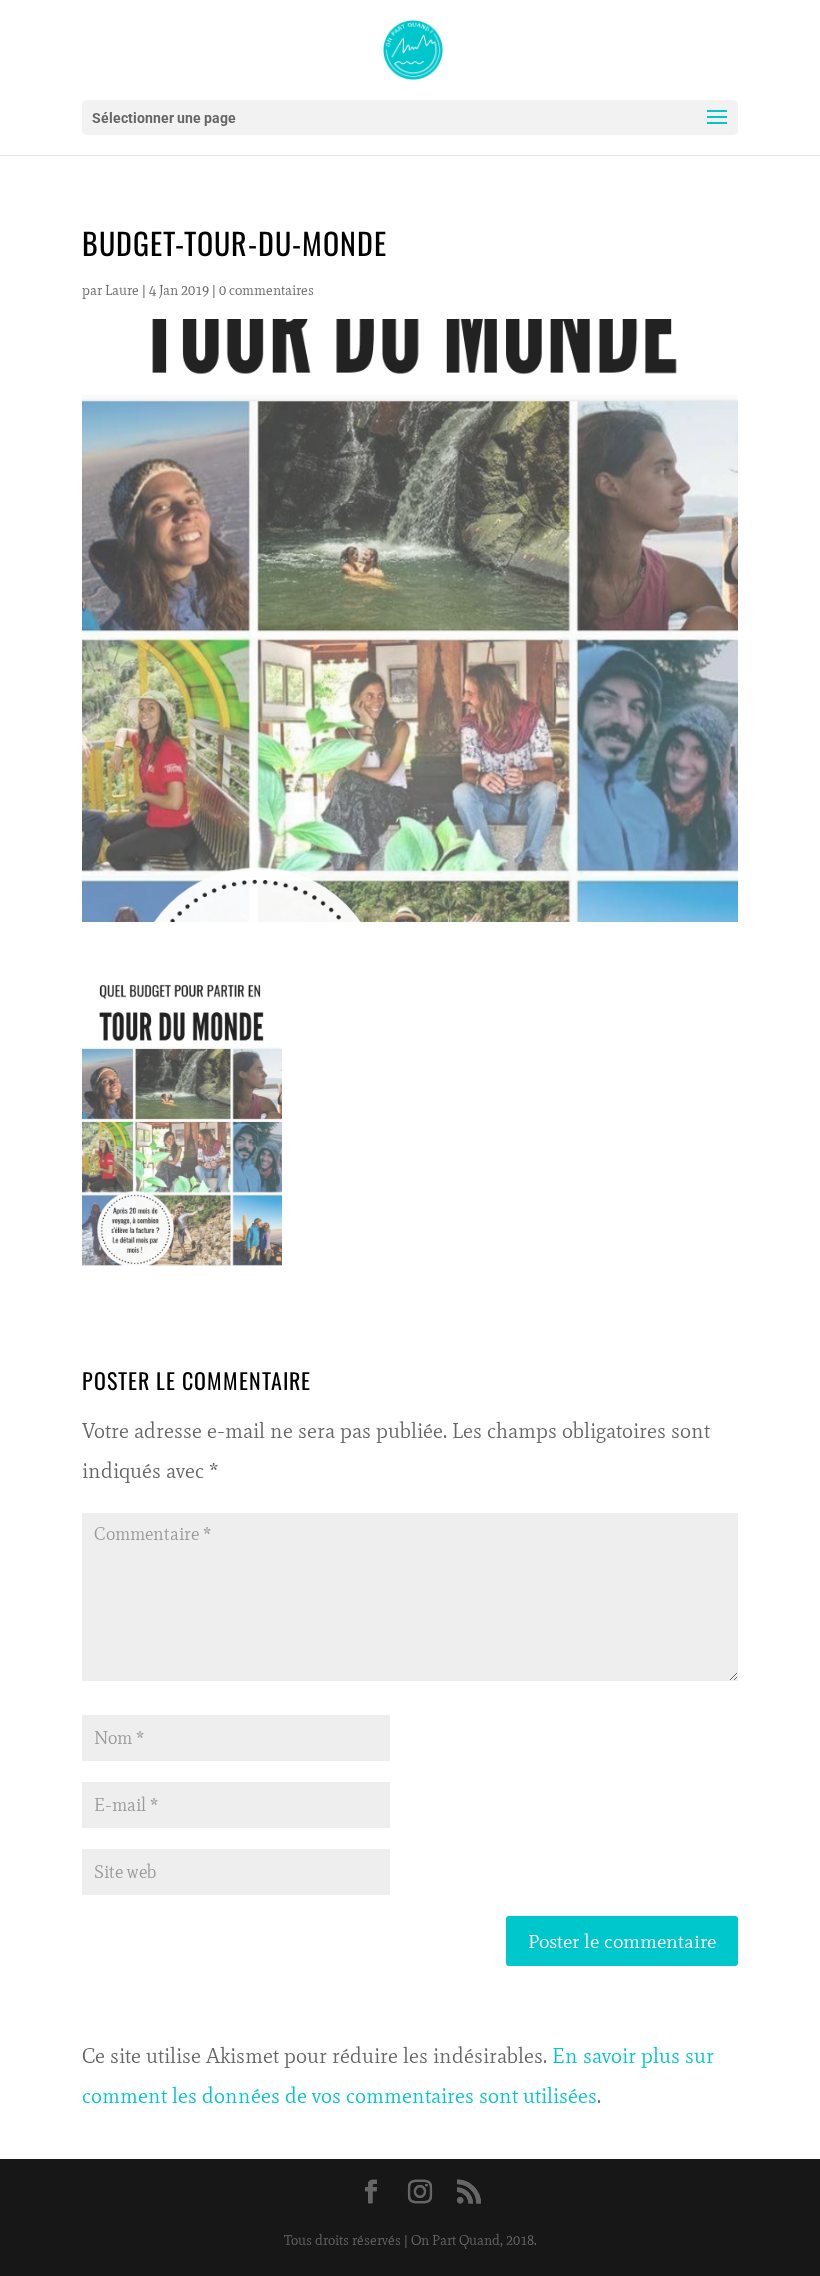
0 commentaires (266, 290)
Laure (122, 290)
